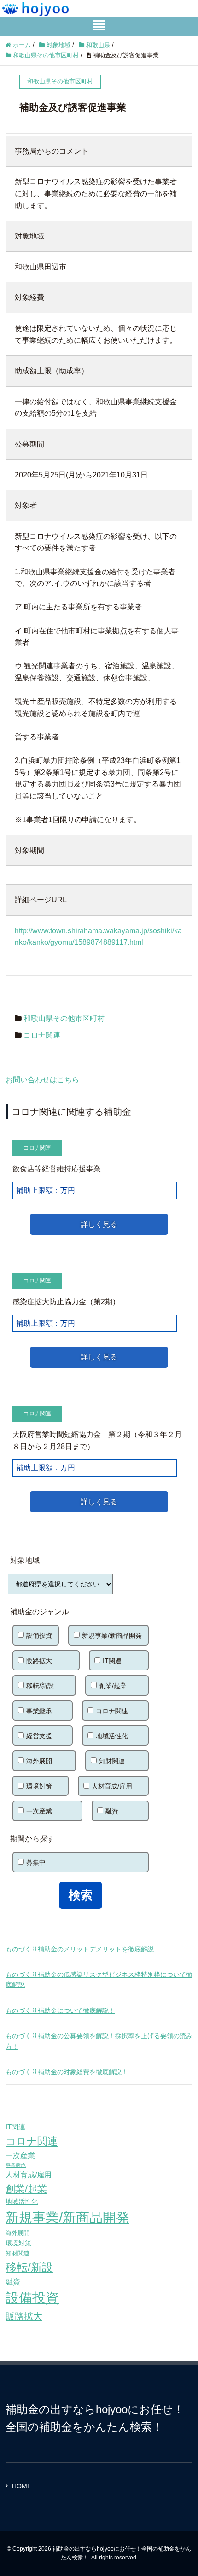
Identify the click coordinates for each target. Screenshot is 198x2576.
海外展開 (39, 1761)
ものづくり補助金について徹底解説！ (60, 2010)
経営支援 (39, 1736)
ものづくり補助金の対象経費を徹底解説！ (67, 2072)
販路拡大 (39, 1661)
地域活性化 (112, 1736)
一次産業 (39, 1811)
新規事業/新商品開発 (112, 1635)
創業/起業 (113, 1686)
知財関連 (112, 1761)
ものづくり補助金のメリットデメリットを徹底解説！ (83, 1949)
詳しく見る (99, 1224)
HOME (22, 2486)
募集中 (36, 1862)
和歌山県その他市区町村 (64, 1018)
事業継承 (39, 1711)
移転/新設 (40, 1686)
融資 (112, 1811)
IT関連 (112, 1661)
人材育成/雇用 (112, 1786)
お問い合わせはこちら (42, 1080)
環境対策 (39, 1786)
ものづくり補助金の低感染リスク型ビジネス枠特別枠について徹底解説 (99, 1980)
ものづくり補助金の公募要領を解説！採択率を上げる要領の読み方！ (99, 2041)
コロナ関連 (42, 1035)
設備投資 (39, 1635)
